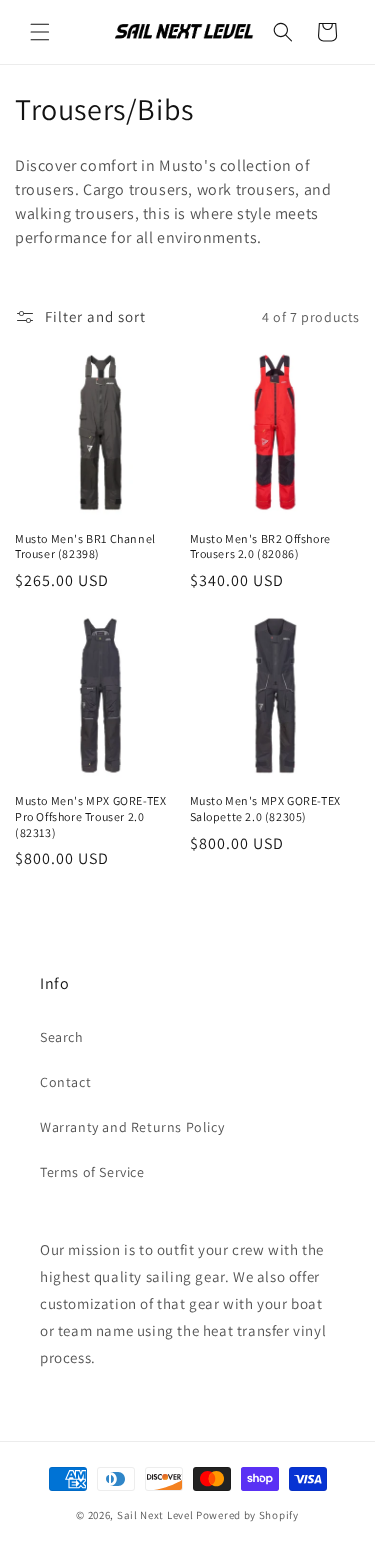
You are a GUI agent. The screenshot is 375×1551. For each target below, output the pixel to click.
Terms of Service (92, 1172)
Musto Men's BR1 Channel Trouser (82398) (85, 546)
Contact (65, 1082)
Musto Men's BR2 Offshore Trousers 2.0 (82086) (260, 546)
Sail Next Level (155, 1515)
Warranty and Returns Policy (132, 1127)
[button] (40, 32)
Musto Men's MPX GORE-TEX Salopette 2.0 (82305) (265, 808)
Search (62, 1037)
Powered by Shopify (247, 1515)
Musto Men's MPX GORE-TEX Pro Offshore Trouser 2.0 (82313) (90, 816)
